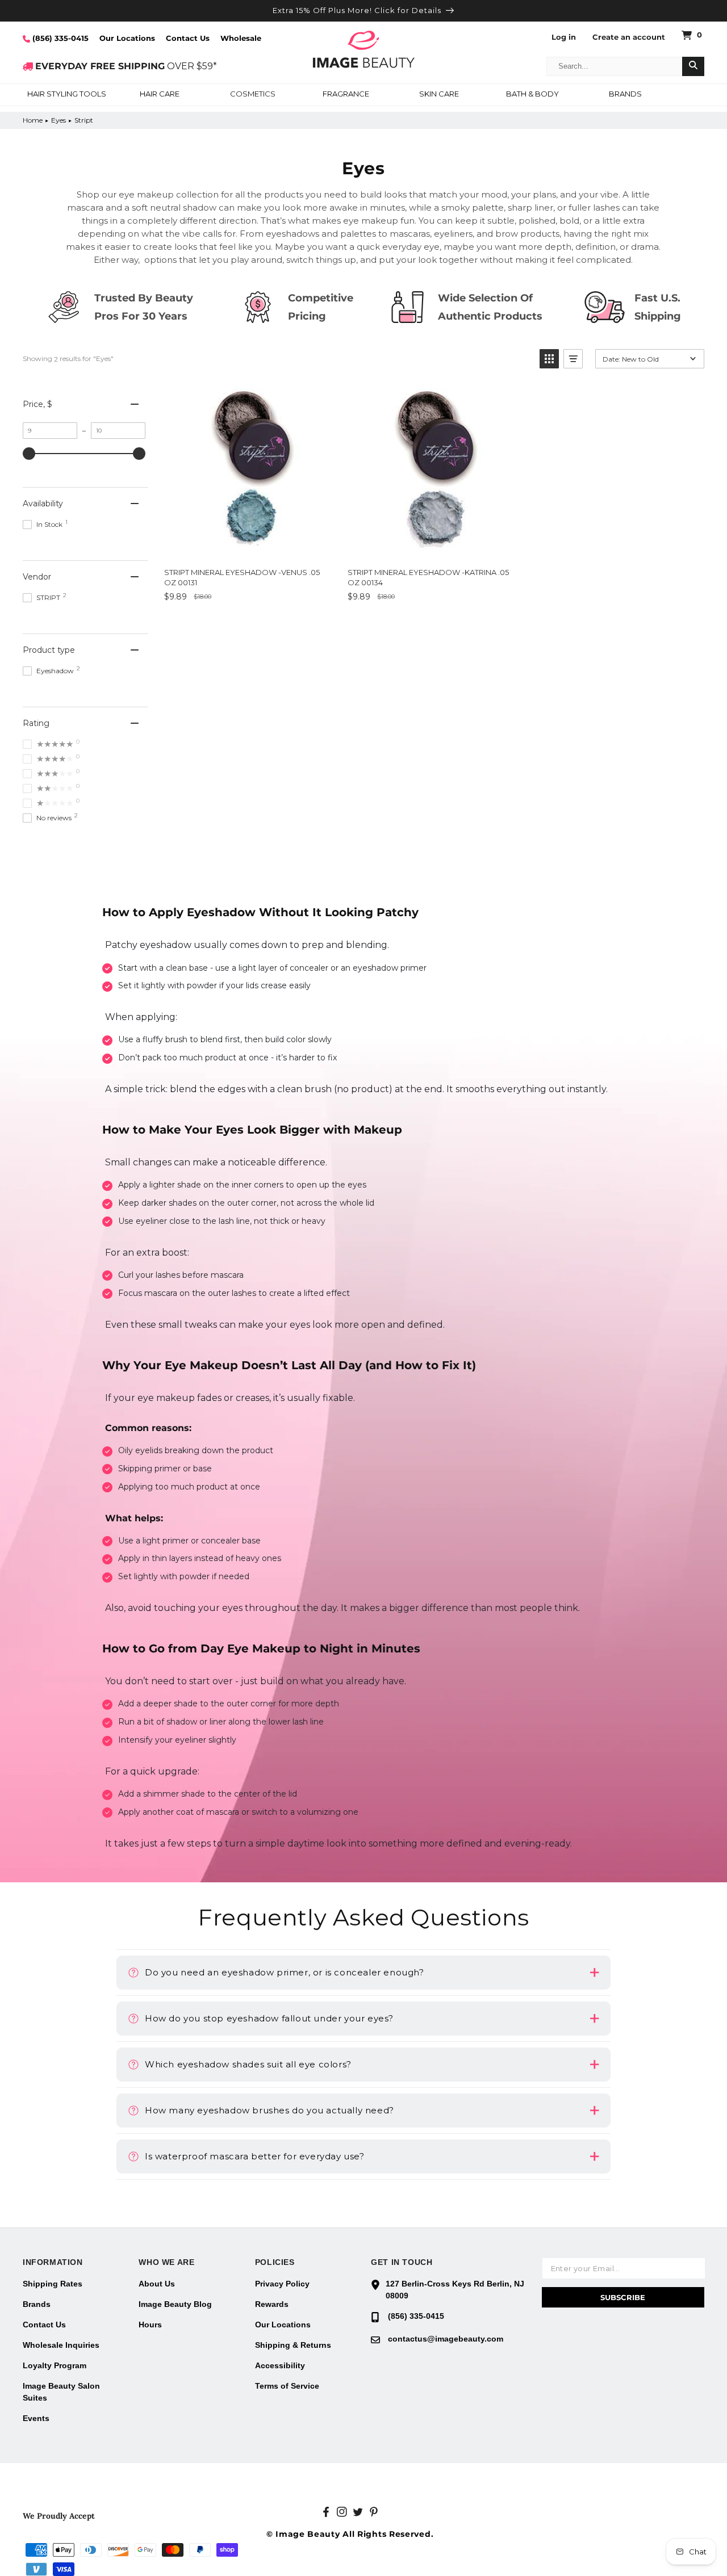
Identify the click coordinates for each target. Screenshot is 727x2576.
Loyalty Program (55, 2365)
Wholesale (241, 38)
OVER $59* (126, 66)
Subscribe (623, 2297)
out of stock (475, 622)
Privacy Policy (282, 2284)
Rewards (272, 2304)
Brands (37, 2304)
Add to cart (292, 622)
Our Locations (127, 38)
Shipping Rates (53, 2284)
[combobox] (615, 66)
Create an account (629, 37)
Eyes (59, 120)
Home (33, 120)
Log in (564, 37)
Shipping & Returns (293, 2345)
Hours (150, 2325)
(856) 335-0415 (59, 38)
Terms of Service (287, 2386)
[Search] (693, 66)
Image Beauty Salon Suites (61, 2392)
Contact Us (188, 38)
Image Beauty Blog (175, 2304)
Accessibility (280, 2365)
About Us (157, 2284)
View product (205, 622)
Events (36, 2418)
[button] (66, 95)
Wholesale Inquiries (61, 2345)
